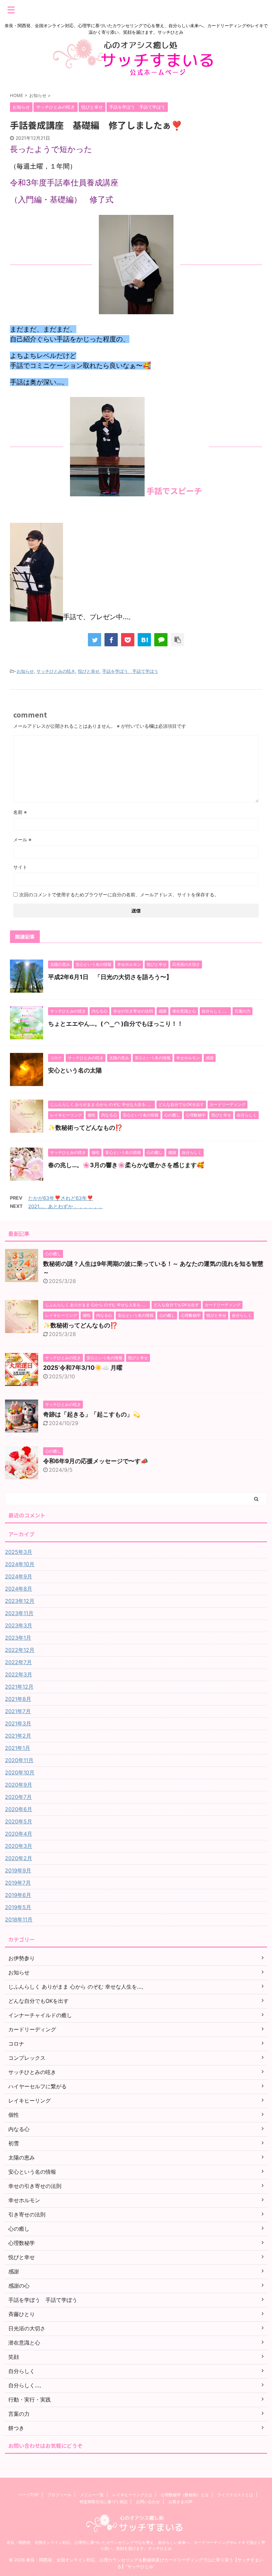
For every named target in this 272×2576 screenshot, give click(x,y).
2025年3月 (19, 1552)
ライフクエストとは (235, 2495)
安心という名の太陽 (75, 1070)
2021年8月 (18, 1699)
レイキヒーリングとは (132, 2495)
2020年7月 (18, 1797)
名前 (20, 812)
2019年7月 (18, 1883)
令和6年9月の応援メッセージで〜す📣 (96, 1461)
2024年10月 (20, 1564)
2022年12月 (20, 1650)
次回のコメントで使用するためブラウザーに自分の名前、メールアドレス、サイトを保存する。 (119, 894)
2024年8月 (19, 1589)
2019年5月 (18, 1907)
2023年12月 (20, 1601)
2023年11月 (19, 1613)
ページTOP (29, 2495)
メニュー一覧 (92, 2495)
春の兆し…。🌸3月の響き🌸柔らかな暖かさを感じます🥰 (126, 1165)
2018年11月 (19, 1919)
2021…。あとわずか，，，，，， (66, 1206)
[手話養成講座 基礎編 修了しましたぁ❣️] (144, 640)
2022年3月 (19, 1674)
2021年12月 (19, 1687)
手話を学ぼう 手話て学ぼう (130, 671)
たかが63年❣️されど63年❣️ (61, 1198)
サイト (20, 867)
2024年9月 (19, 1576)
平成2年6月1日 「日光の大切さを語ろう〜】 (110, 977)
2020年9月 (19, 1785)
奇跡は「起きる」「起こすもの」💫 (92, 1414)
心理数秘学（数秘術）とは (185, 2495)
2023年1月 (18, 1638)
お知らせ (25, 671)
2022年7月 (18, 1662)
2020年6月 (19, 1809)
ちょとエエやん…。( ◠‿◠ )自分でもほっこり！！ (116, 1024)
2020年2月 (19, 1858)
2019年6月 (18, 1895)
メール (22, 840)
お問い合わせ (148, 2502)
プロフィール (59, 2495)
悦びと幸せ (89, 671)
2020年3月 (19, 1846)
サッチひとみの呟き (56, 671)
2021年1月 (18, 1748)
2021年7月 (18, 1711)
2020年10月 (20, 1772)
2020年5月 (19, 1821)
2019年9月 (18, 1870)
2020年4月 (19, 1834)
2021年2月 (18, 1736)
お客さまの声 (180, 2502)
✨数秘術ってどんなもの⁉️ (85, 1128)
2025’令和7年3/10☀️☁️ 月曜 (83, 1368)
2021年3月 (18, 1723)
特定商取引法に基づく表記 (103, 2502)
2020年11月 (19, 1760)
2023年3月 (19, 1625)
